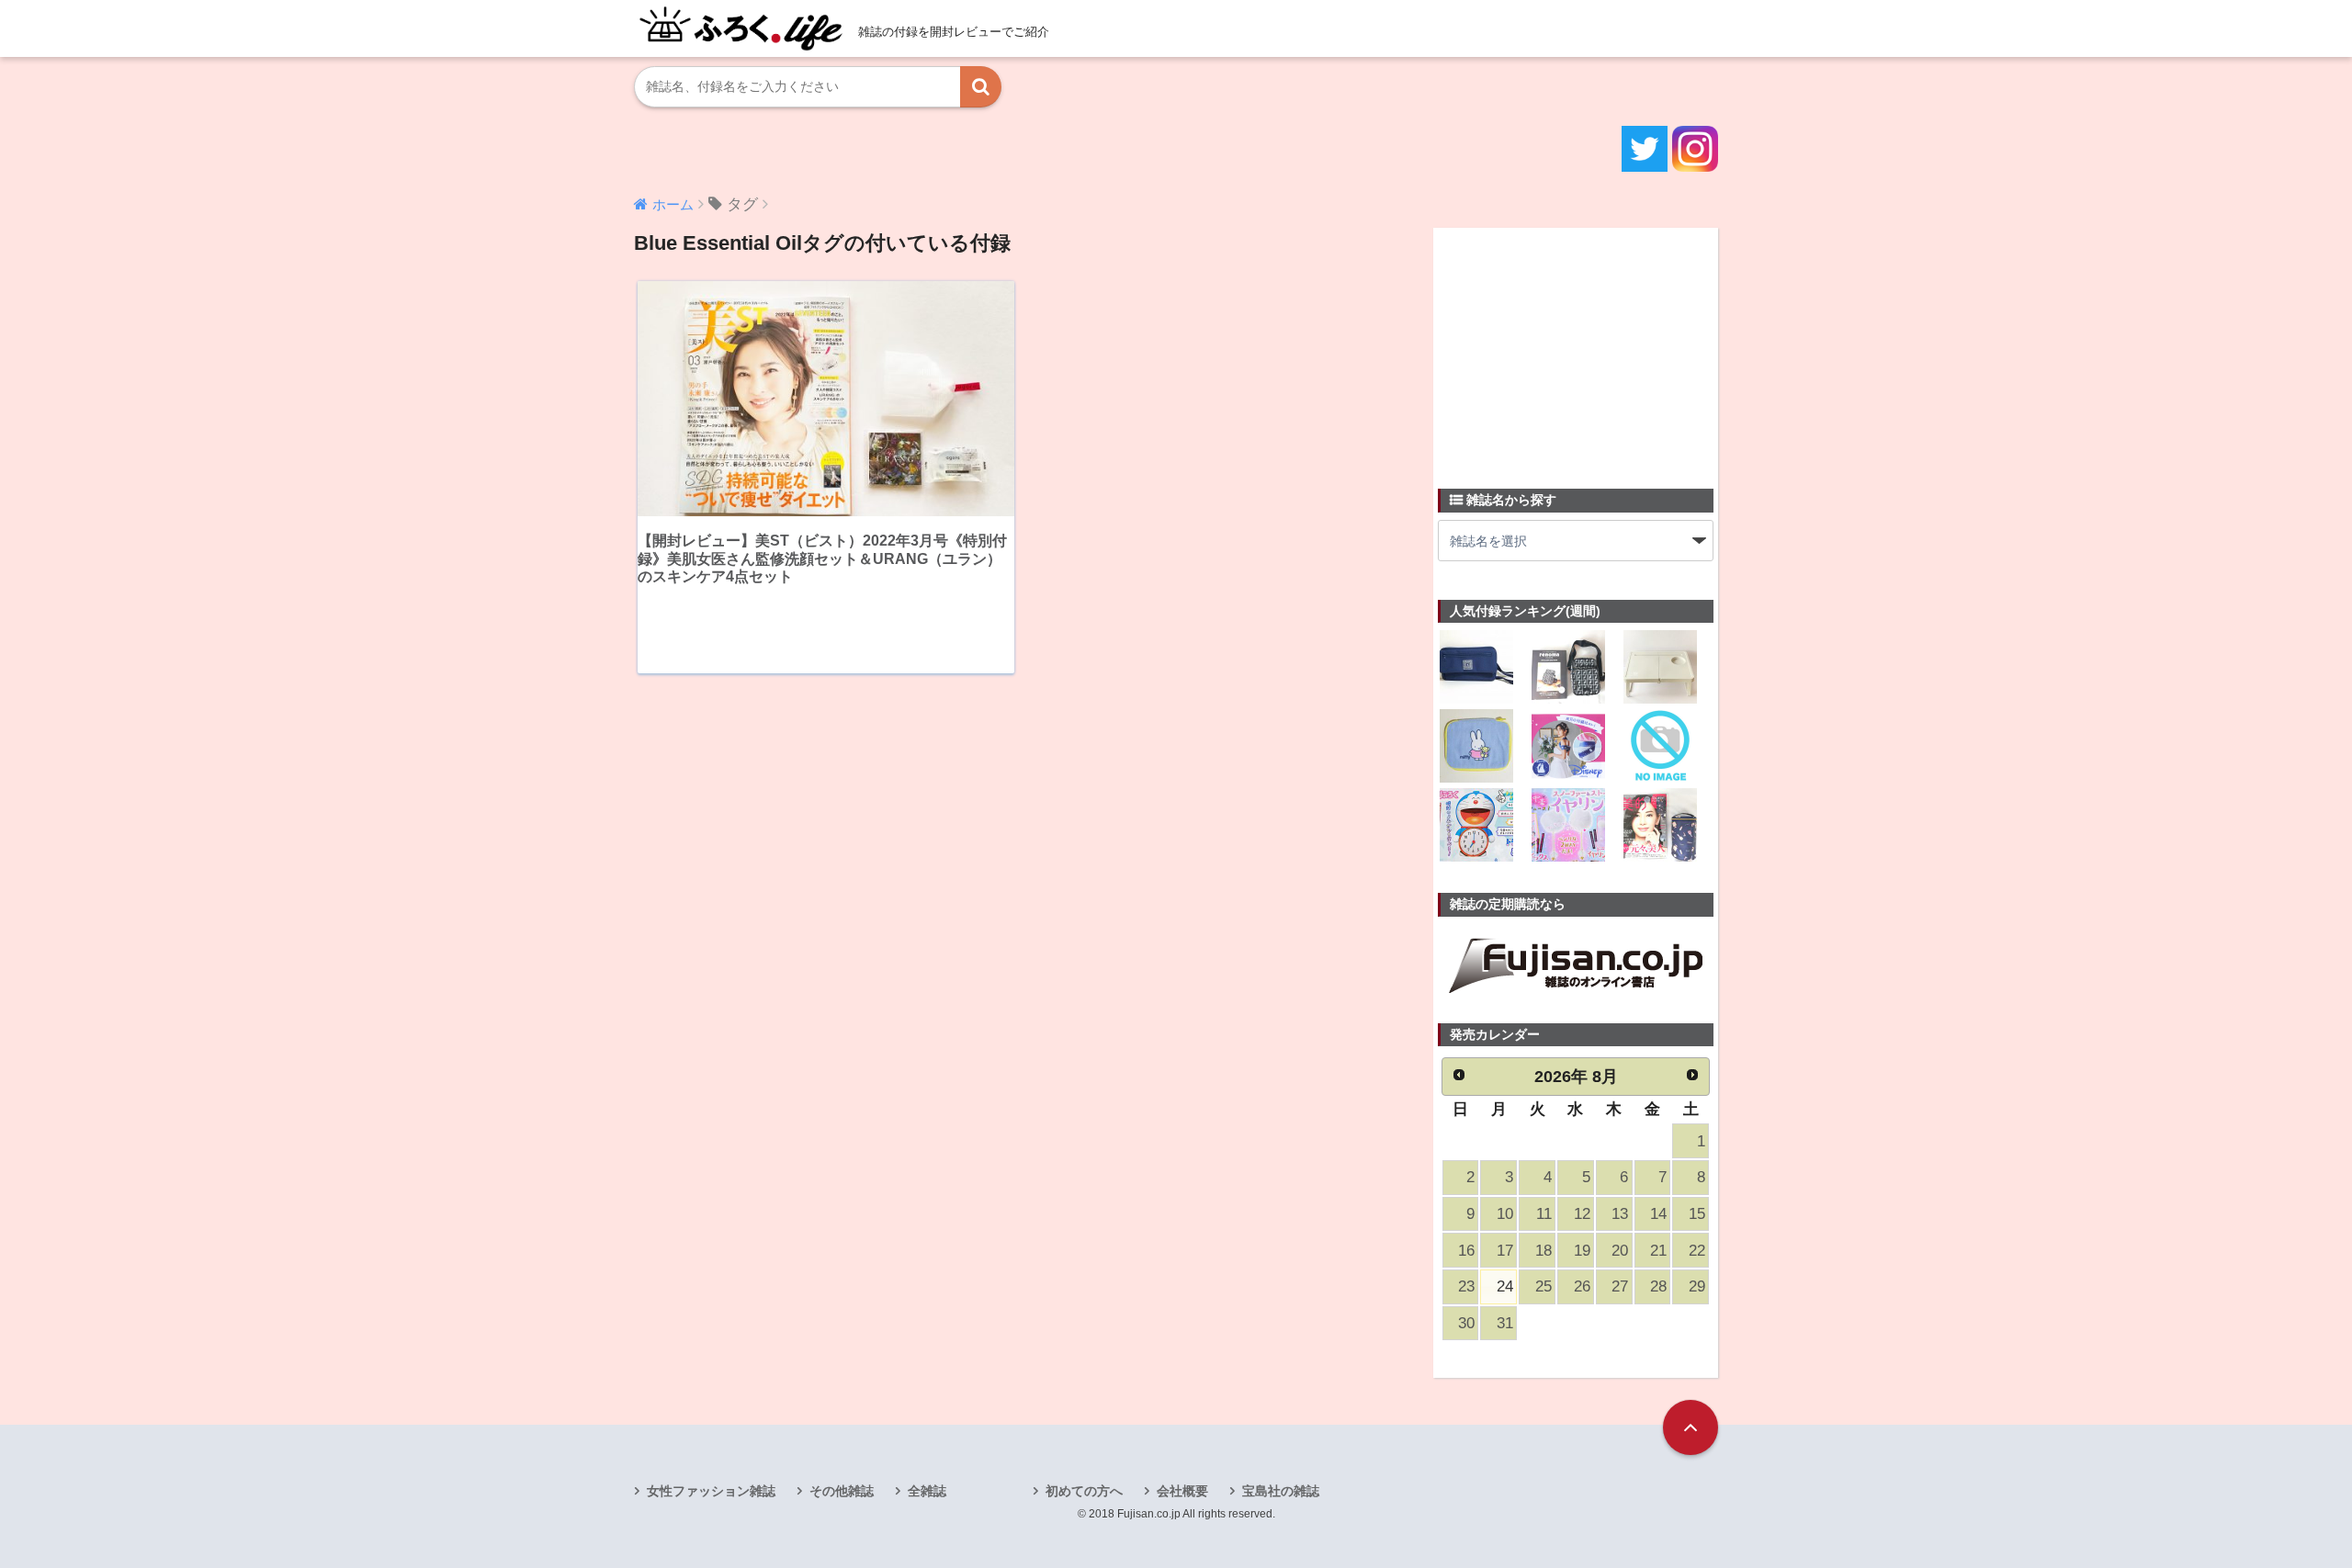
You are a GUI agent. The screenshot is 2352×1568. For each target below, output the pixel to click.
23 (1466, 1286)
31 (1505, 1323)
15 (1697, 1214)
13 (1620, 1214)
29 (1697, 1286)
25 (1543, 1286)
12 (1582, 1214)
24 (1505, 1286)
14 (1658, 1214)
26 (1582, 1286)
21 (1658, 1251)
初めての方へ (1084, 1491)
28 (1658, 1286)
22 (1697, 1251)
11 (1544, 1214)
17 (1505, 1251)
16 (1466, 1251)
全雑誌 (927, 1491)
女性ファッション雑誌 (711, 1491)
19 (1582, 1251)
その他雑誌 (842, 1491)
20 (1620, 1251)
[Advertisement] (1576, 347)
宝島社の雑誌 (1281, 1491)
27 (1620, 1286)
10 (1505, 1214)
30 (1466, 1323)
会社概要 (1182, 1491)
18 (1543, 1251)
